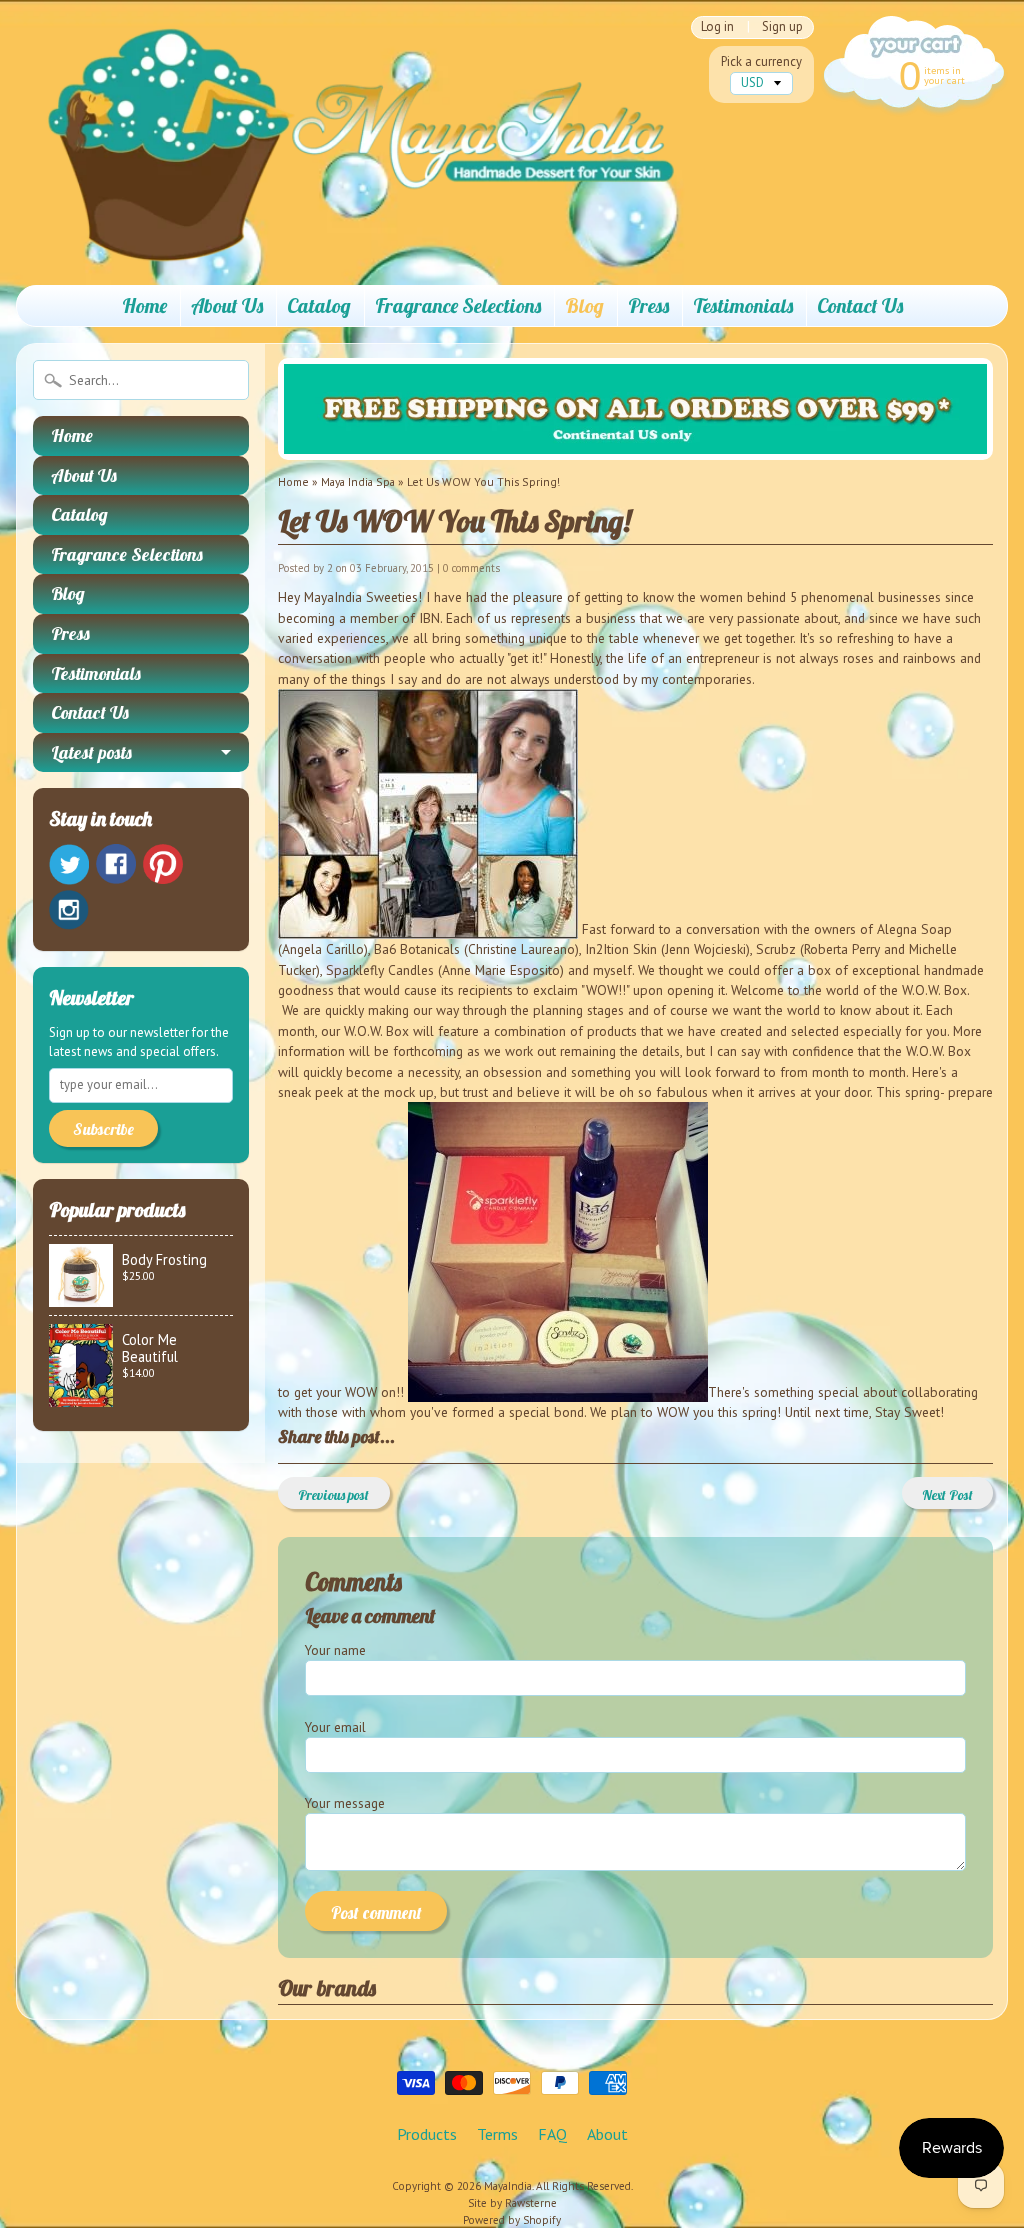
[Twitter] (69, 864)
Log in (717, 27)
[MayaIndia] (347, 242)
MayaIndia (508, 2186)
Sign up (782, 27)
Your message (345, 1803)
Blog (584, 305)
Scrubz (776, 949)
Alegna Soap (914, 929)
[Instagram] (69, 910)
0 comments (471, 568)
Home (144, 305)
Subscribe (103, 1129)
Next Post (947, 1494)
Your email (335, 1727)
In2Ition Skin (623, 949)
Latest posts (91, 752)
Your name (335, 1650)
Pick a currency (761, 61)
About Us (227, 305)
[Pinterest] (163, 864)
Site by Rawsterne (512, 2203)
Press (648, 305)
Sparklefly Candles (382, 970)
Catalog (319, 305)
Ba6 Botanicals (417, 949)
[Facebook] (116, 864)
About (607, 2134)
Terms (497, 2134)
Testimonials (743, 305)
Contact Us (860, 305)
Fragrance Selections (458, 305)
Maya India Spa (358, 481)
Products (427, 2134)
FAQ (552, 2134)
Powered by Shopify (512, 2220)
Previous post (333, 1494)
